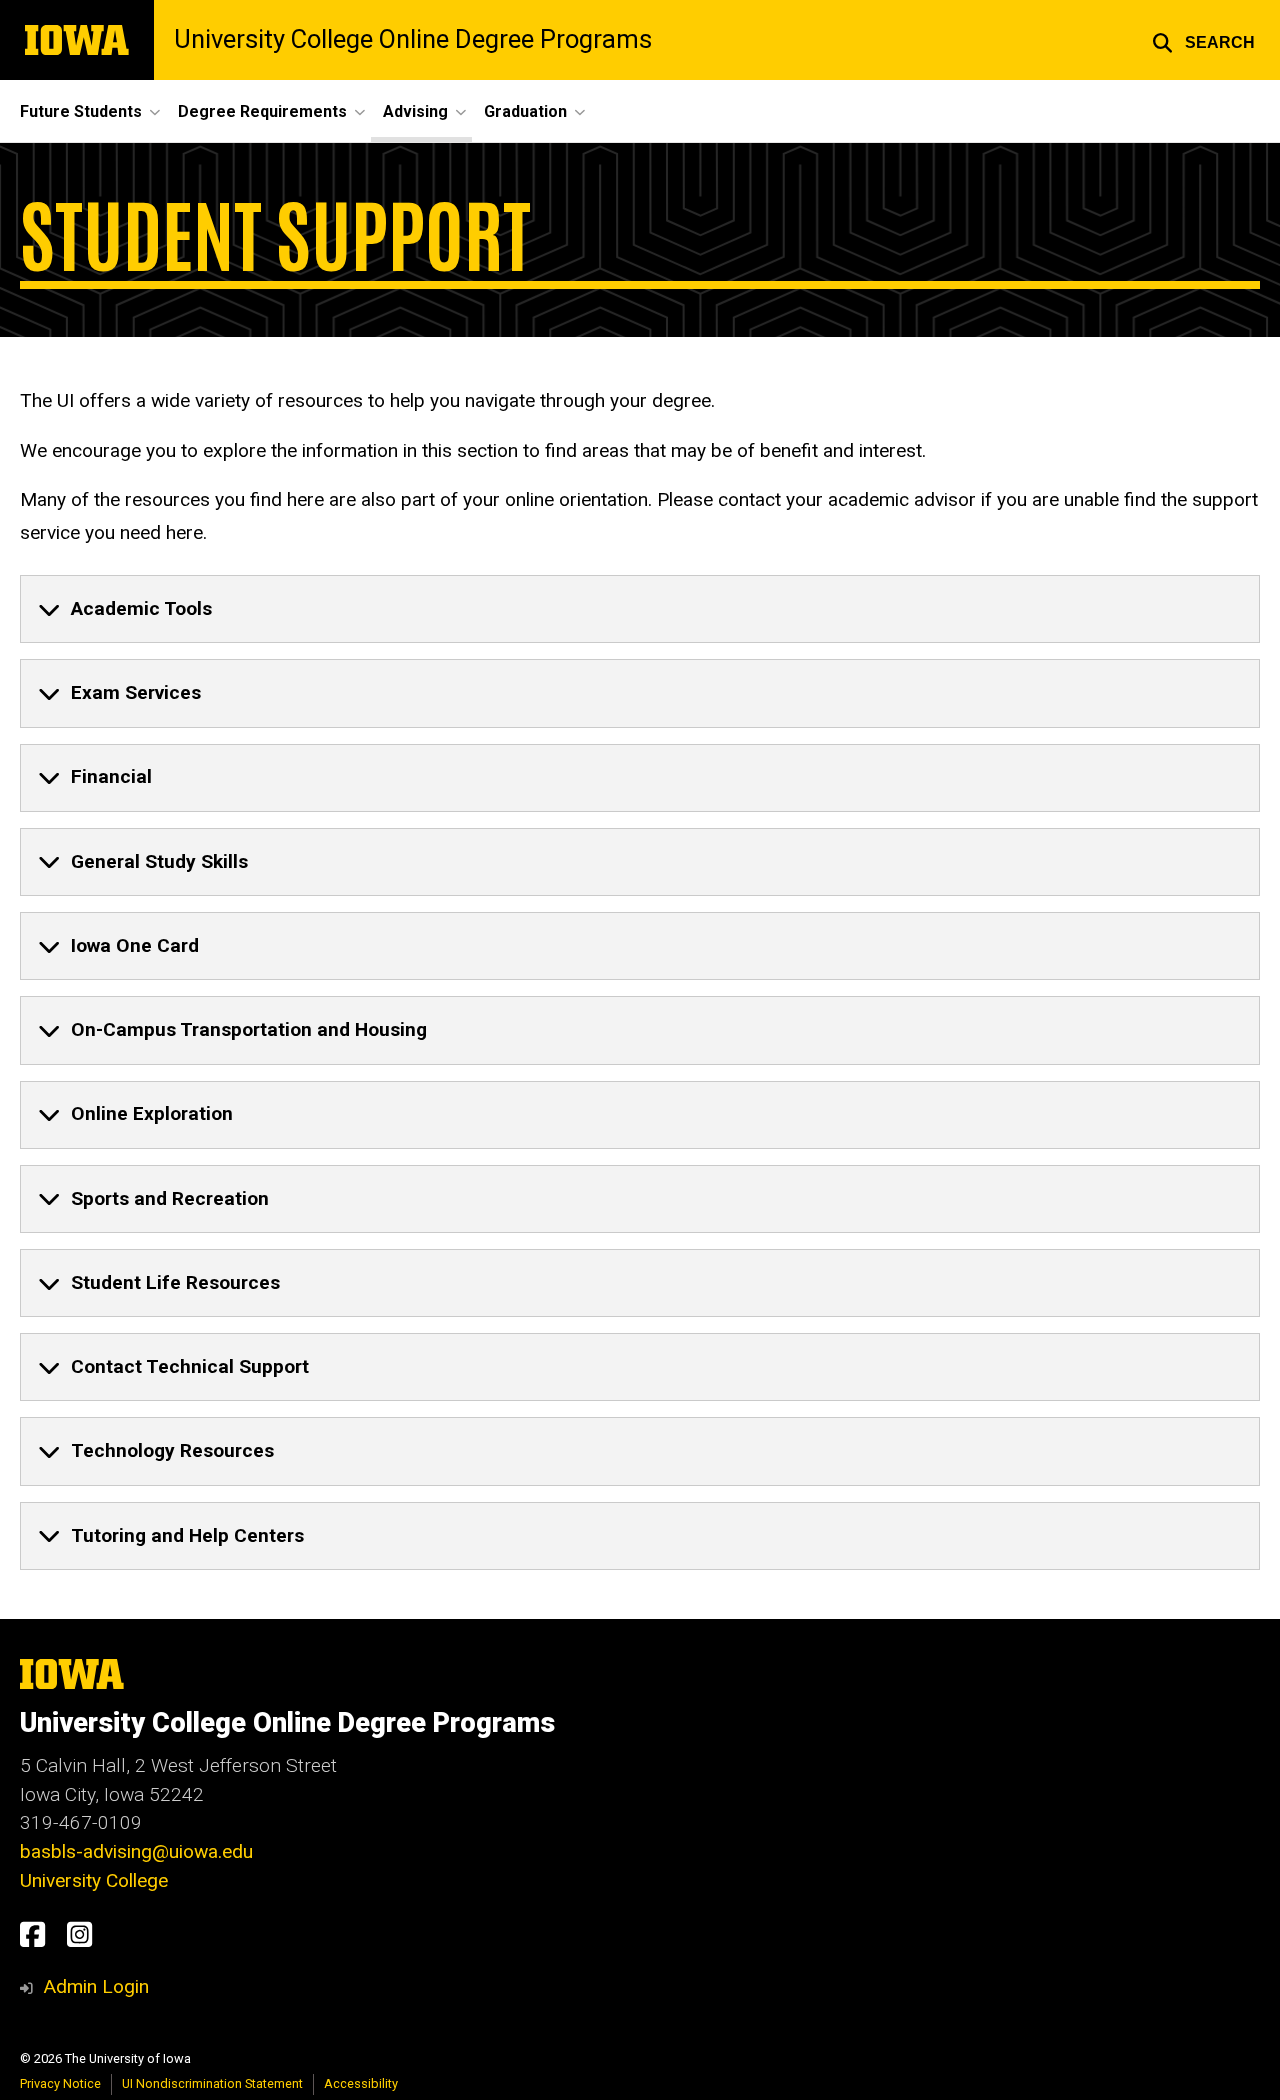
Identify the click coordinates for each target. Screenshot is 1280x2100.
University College (94, 1880)
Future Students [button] (81, 111)
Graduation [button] (525, 111)
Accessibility (361, 2083)
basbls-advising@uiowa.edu (136, 1851)
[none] (640, 609)
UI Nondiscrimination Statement (212, 2083)
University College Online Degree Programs (413, 40)
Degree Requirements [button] (262, 111)
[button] (1203, 40)
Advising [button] (415, 111)
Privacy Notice (60, 2083)
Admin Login (96, 1986)
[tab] (640, 609)
